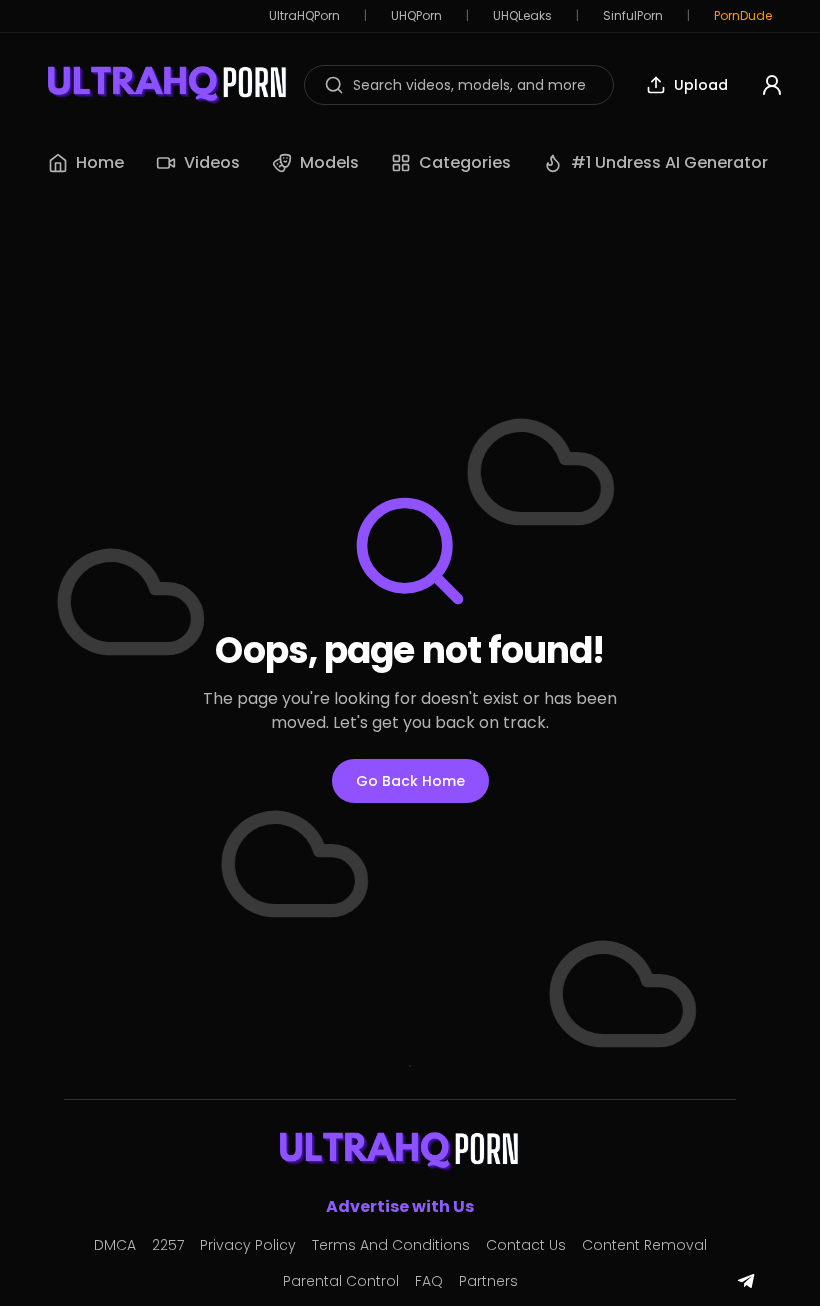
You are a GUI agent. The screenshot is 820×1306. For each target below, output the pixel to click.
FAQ (429, 1281)
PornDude (743, 16)
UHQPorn (416, 16)
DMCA (115, 1245)
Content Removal (644, 1245)
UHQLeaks (522, 16)
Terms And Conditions (391, 1245)
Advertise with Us (400, 1206)
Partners (488, 1281)
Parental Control (341, 1281)
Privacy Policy (248, 1245)
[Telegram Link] (746, 1281)
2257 (168, 1245)
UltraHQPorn (304, 16)
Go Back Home (410, 781)
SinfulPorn (633, 16)
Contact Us (526, 1245)
